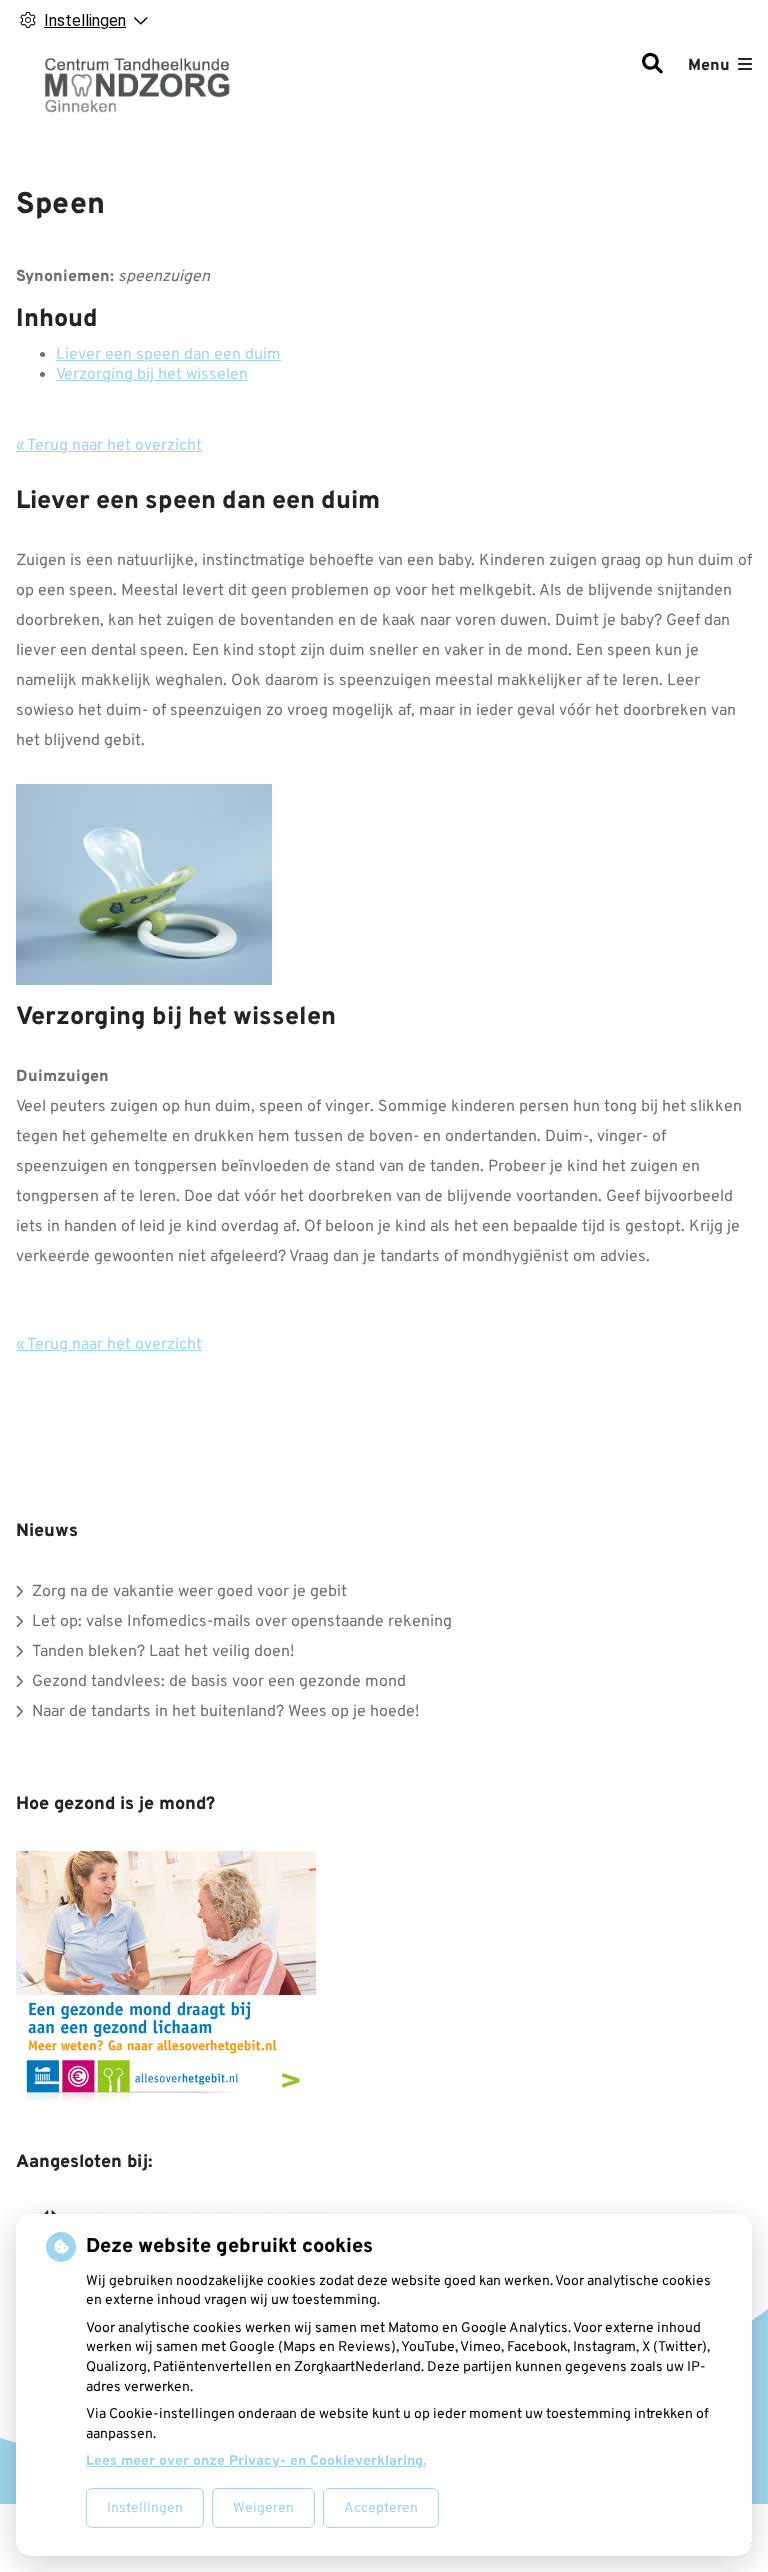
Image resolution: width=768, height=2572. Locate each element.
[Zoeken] (652, 66)
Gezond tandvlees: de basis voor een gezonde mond (219, 1682)
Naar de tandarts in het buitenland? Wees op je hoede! (225, 1712)
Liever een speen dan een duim (168, 355)
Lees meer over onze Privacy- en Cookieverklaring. (256, 2461)
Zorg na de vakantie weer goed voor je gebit (189, 1592)
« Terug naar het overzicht (109, 446)
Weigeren (263, 2508)
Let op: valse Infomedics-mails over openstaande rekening (242, 1622)
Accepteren (381, 2508)
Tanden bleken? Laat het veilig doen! (163, 1652)
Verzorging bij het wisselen (152, 375)
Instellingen (145, 2508)
